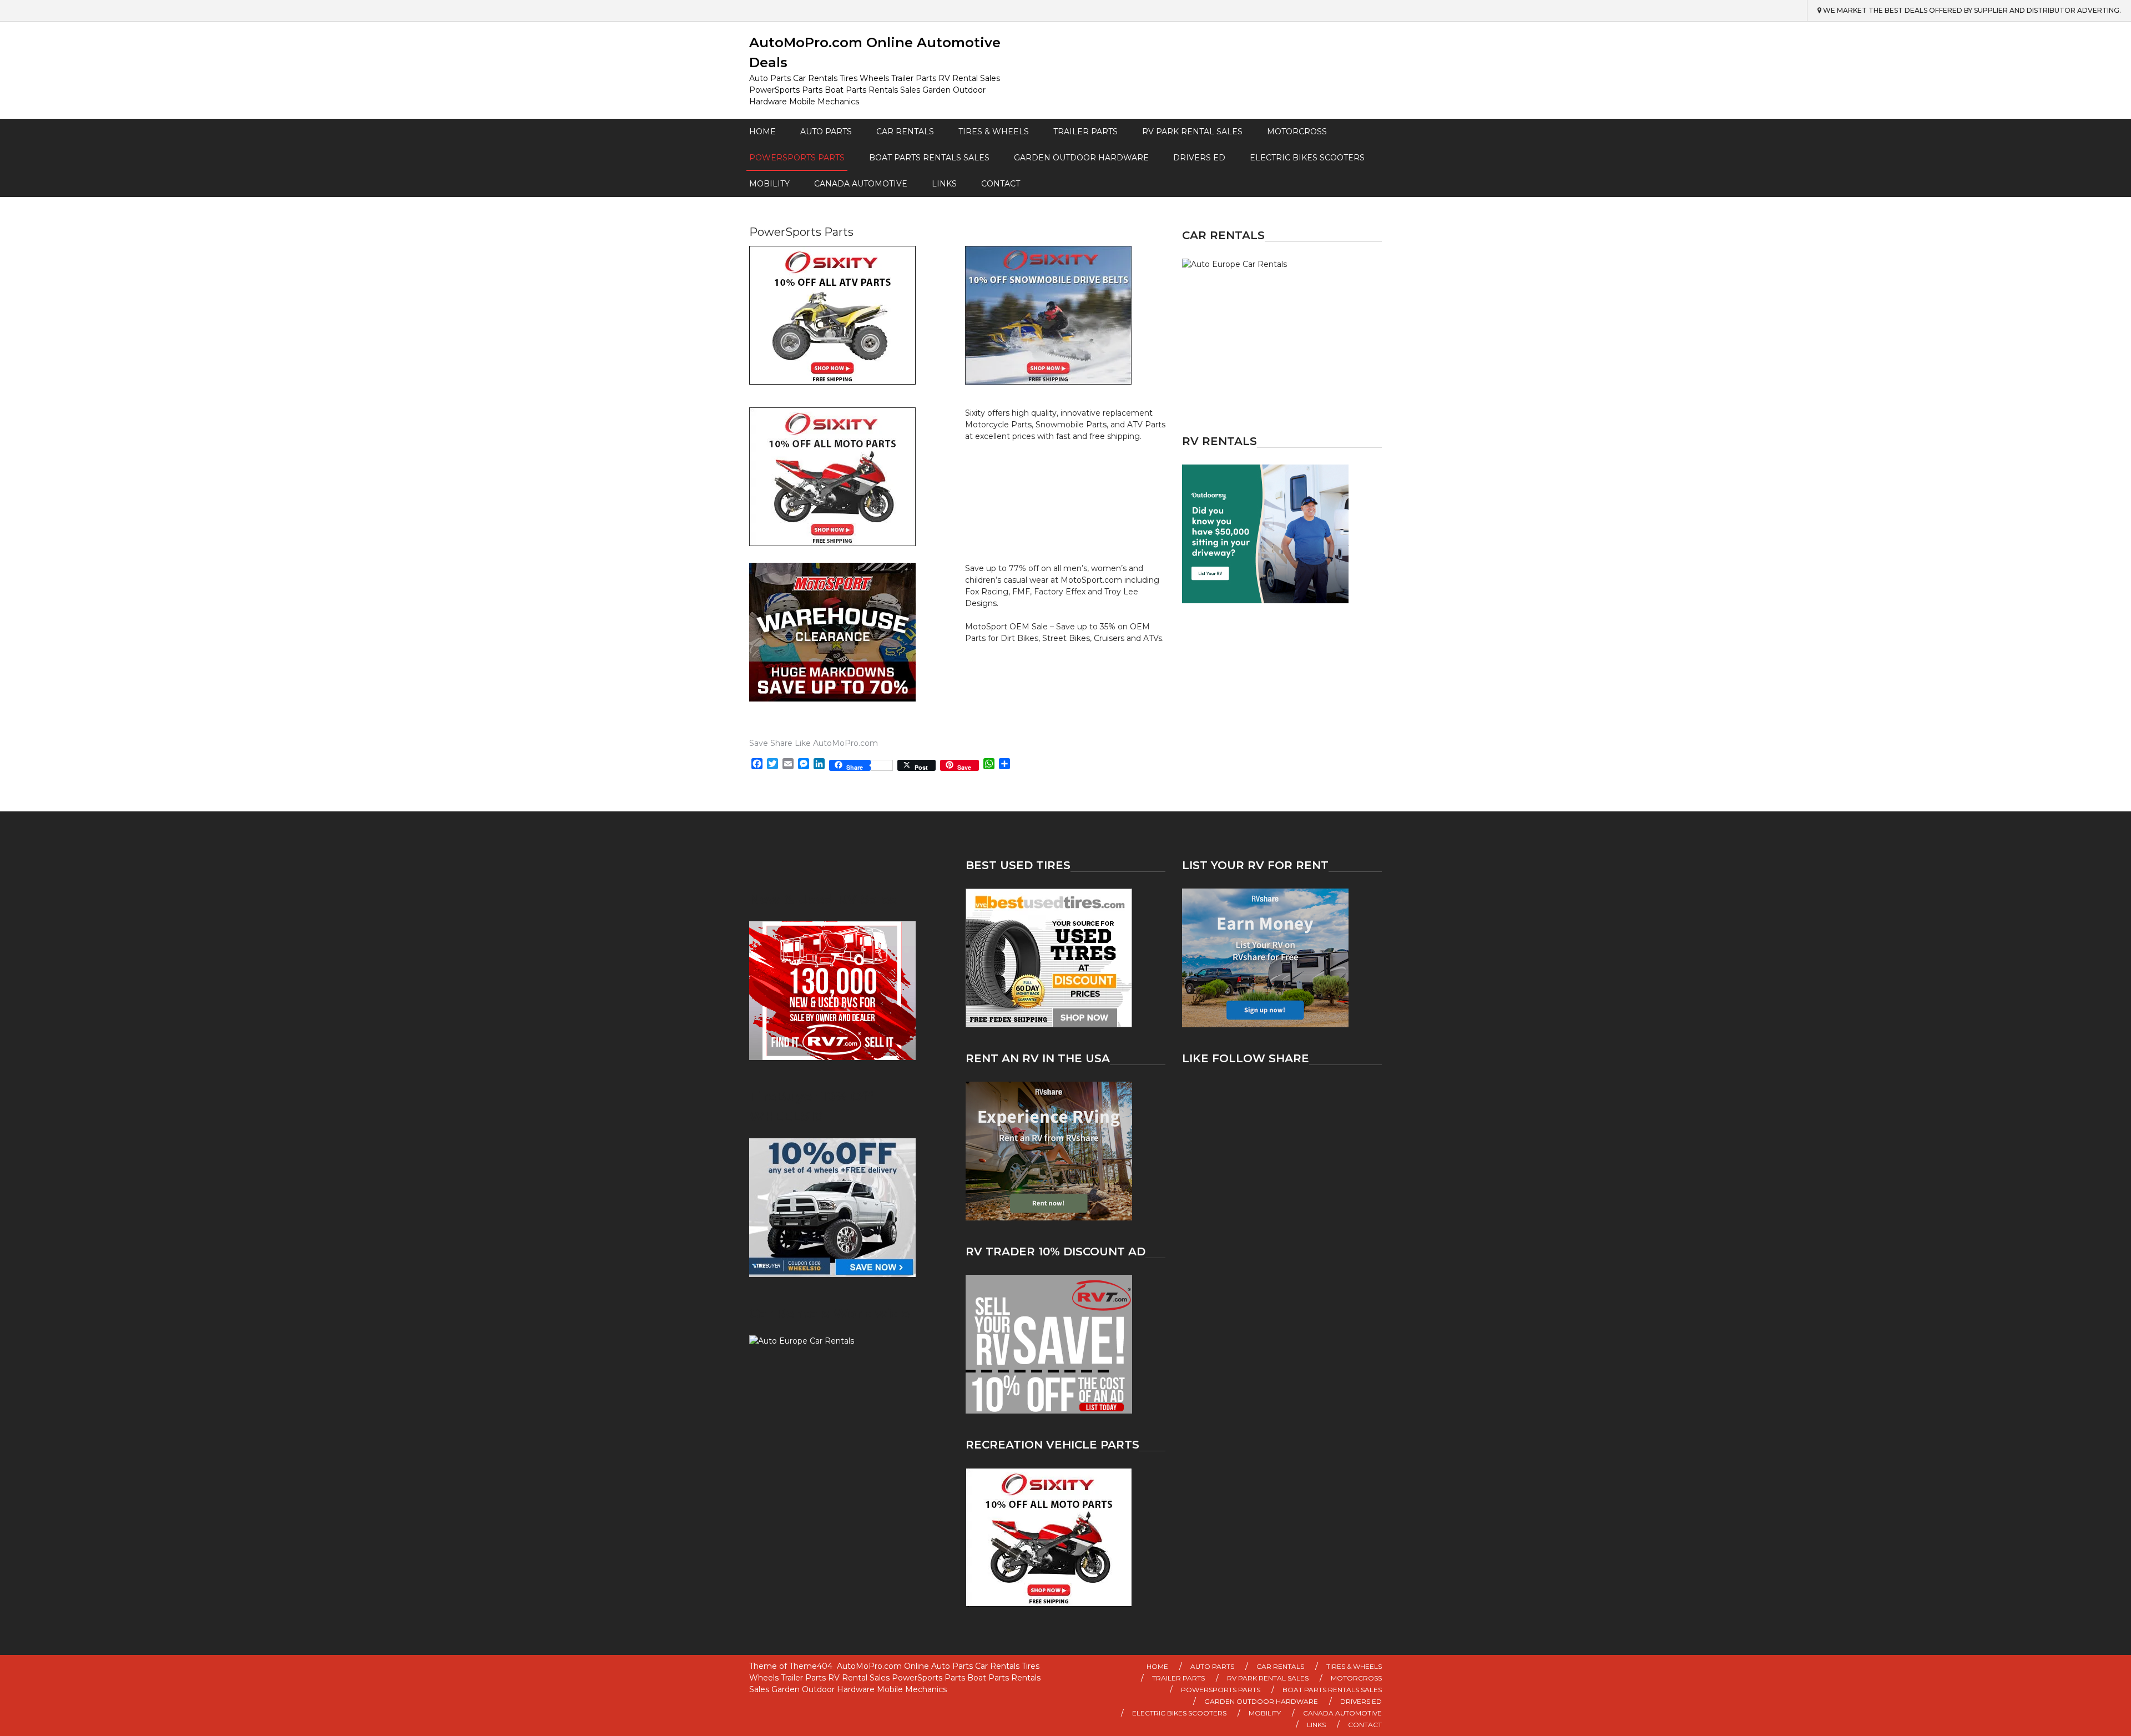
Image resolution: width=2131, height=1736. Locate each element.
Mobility (769, 184)
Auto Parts (826, 132)
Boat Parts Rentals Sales (929, 158)
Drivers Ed (1199, 158)
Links (944, 184)
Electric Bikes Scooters (1307, 158)
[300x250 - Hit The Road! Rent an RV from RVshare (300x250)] (1065, 1151)
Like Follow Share (1246, 1058)
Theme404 (811, 1666)
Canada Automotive (861, 184)
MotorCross (1297, 132)
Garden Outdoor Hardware (1081, 158)
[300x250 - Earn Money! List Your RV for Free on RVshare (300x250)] (1282, 958)
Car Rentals (905, 132)
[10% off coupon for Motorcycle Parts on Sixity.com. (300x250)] (1065, 1537)
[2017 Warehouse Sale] (849, 632)
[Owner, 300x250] (1282, 534)
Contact (1001, 184)
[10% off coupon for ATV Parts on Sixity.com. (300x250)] (849, 315)
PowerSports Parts (797, 158)
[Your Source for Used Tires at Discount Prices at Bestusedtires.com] (1065, 958)
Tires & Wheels (994, 132)
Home (762, 132)
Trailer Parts (1085, 132)
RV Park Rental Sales (1192, 132)
